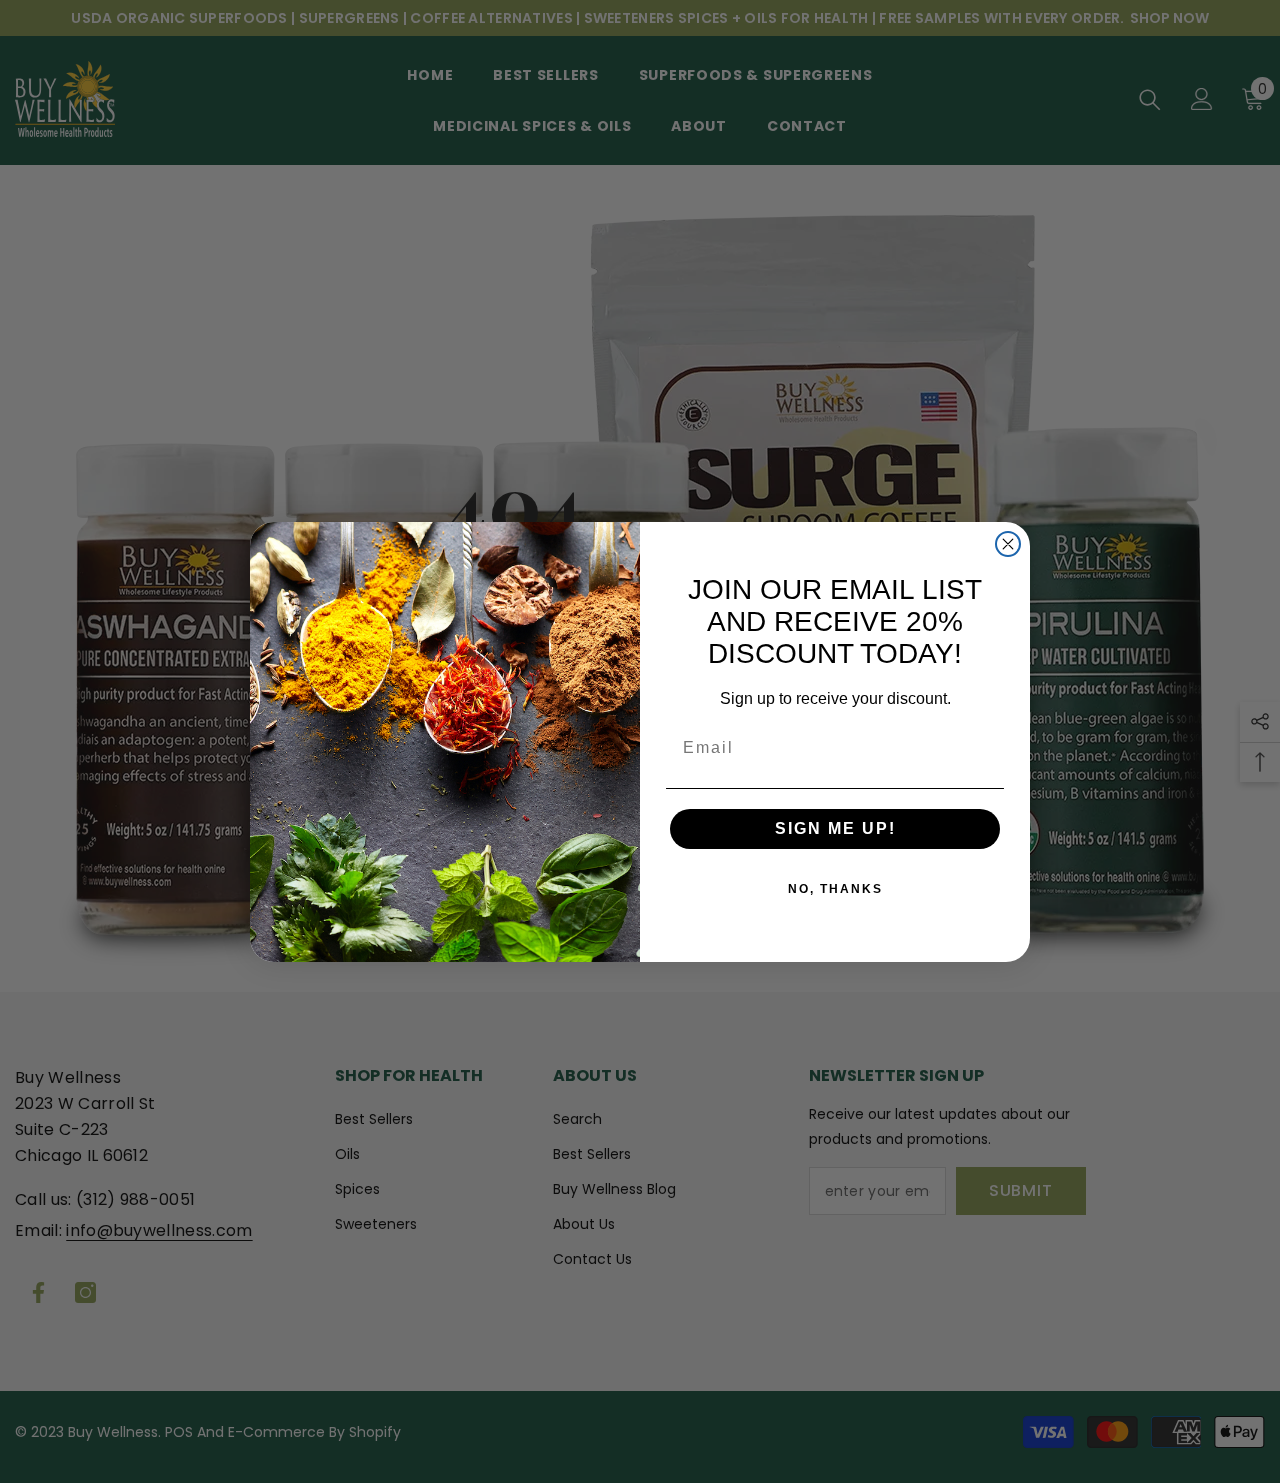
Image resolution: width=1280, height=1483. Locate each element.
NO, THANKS (835, 889)
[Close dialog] (1008, 544)
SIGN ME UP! (835, 828)
